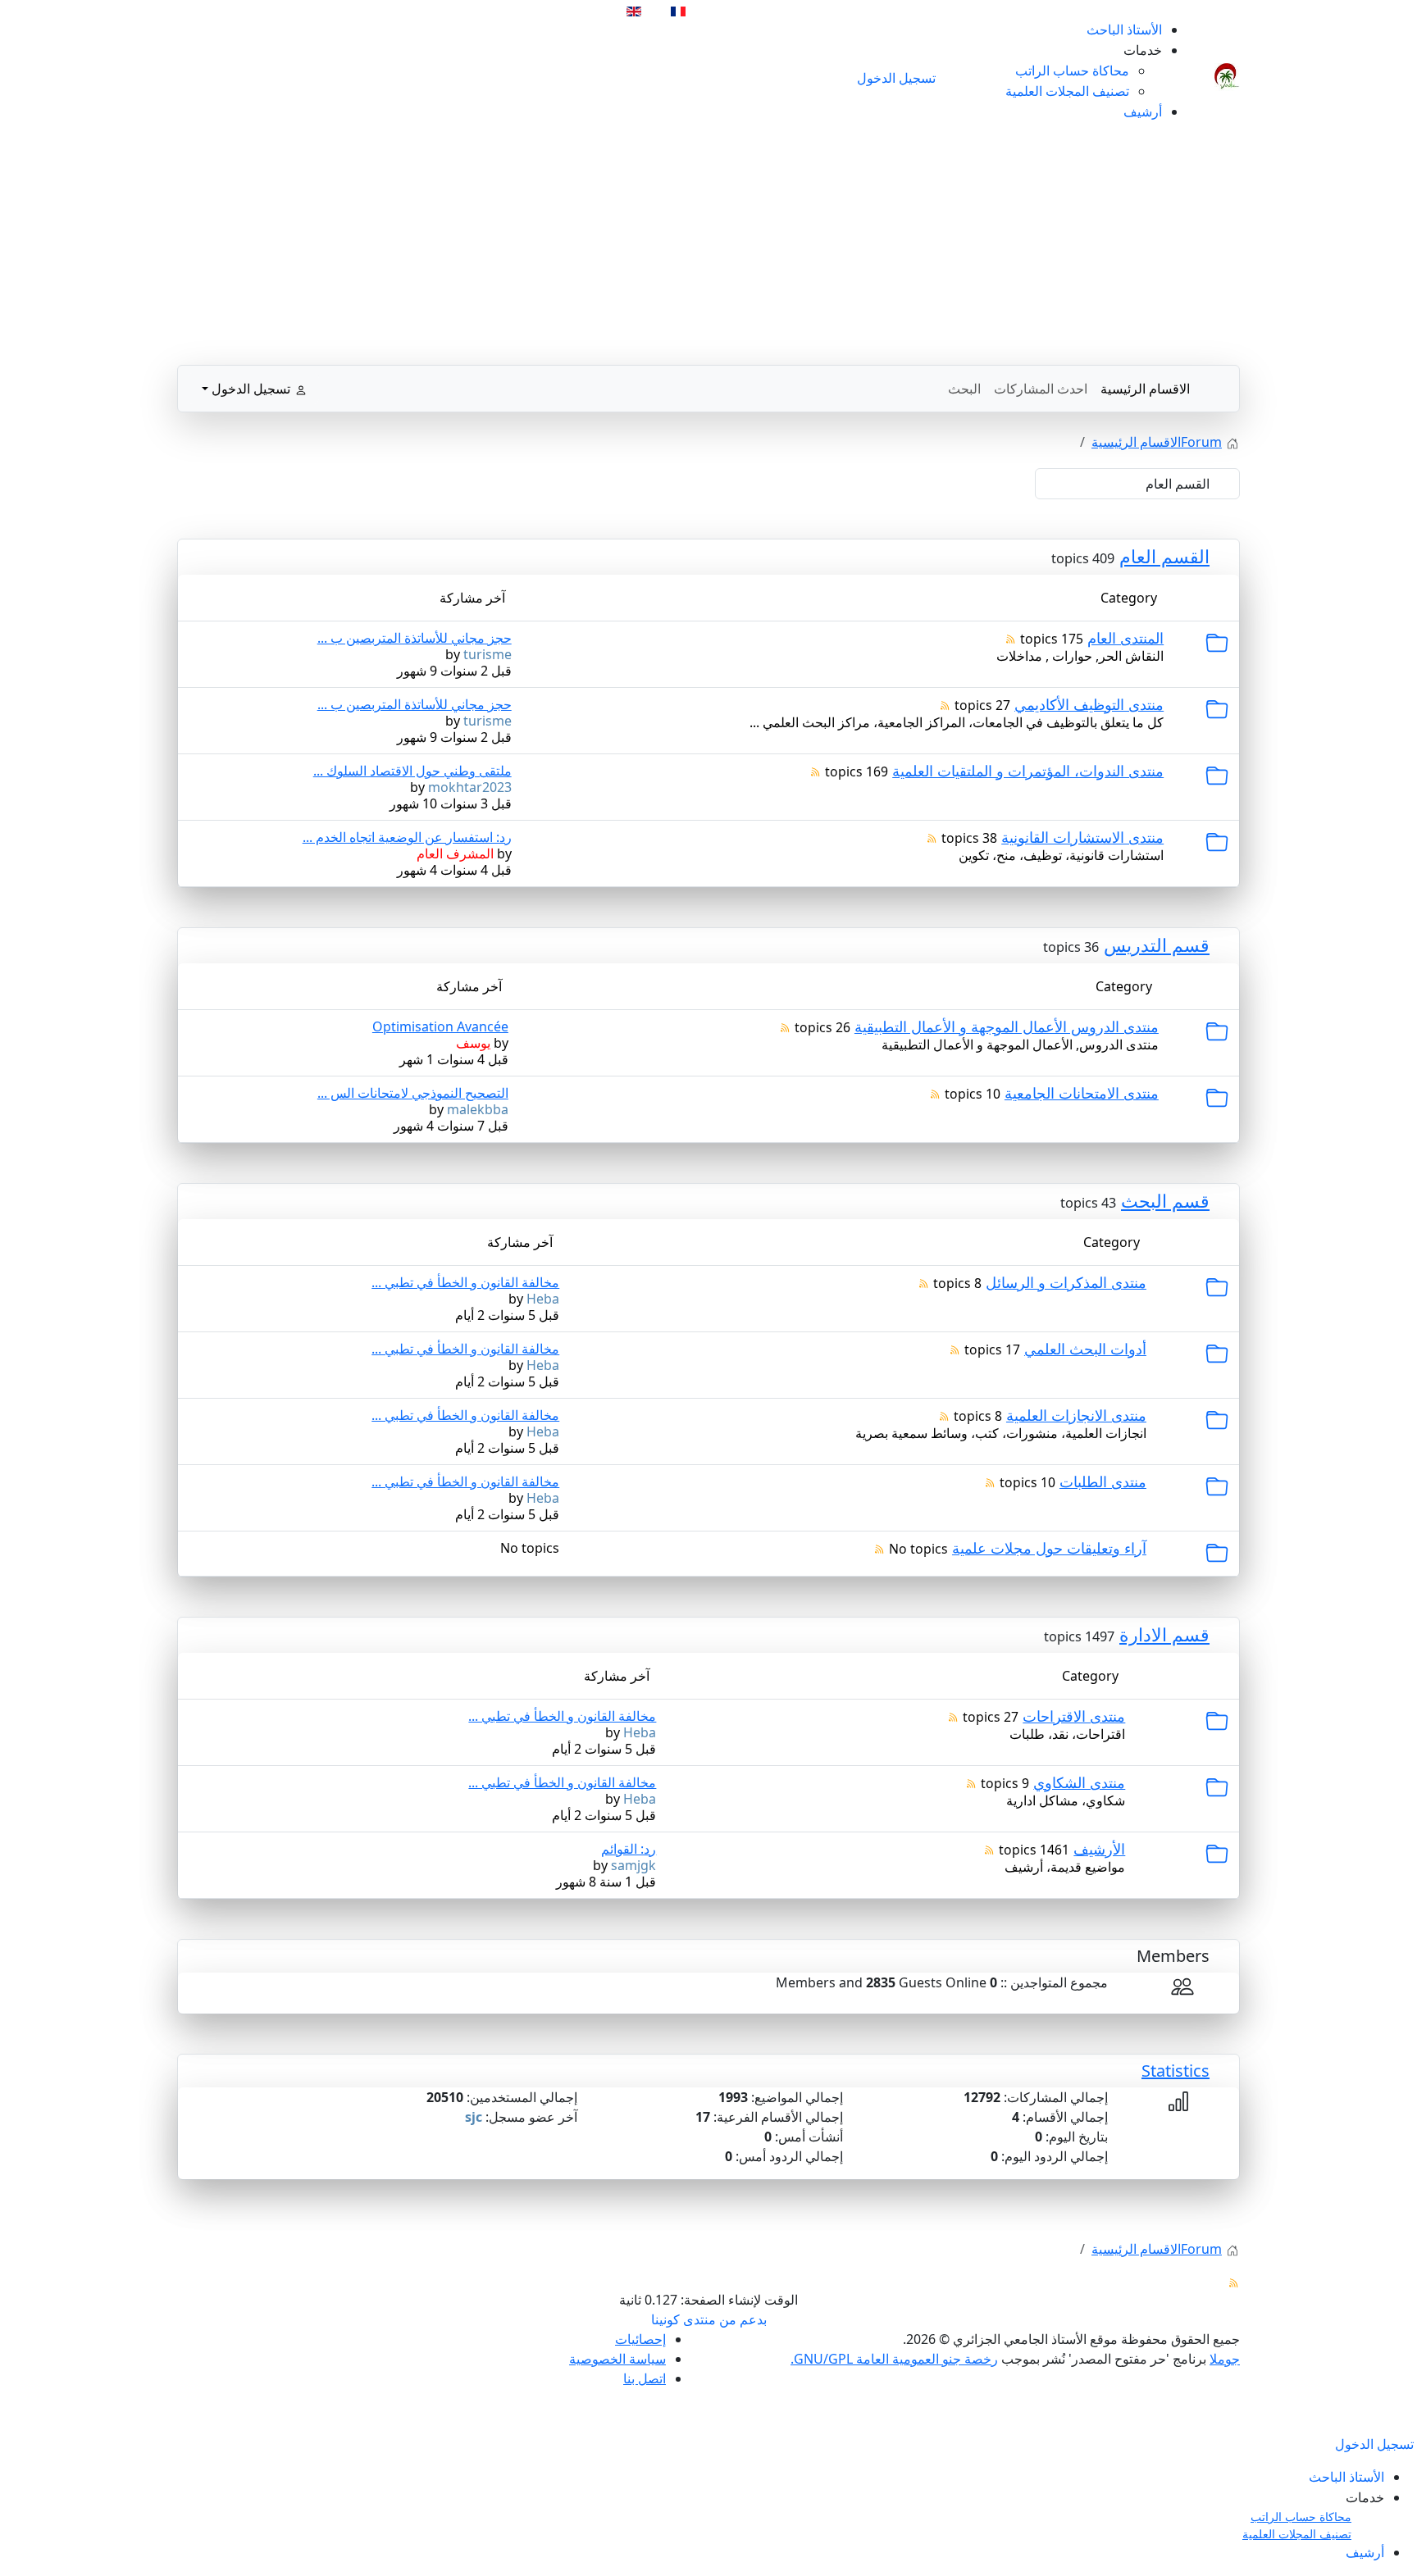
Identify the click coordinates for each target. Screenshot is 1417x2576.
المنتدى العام (1125, 638)
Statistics (1176, 2071)
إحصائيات (640, 2339)
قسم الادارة (1164, 1634)
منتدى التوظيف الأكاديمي (1089, 704)
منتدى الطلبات (1103, 1481)
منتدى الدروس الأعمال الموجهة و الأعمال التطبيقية (1007, 1026)
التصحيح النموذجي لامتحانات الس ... (413, 1093)
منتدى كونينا (683, 2319)
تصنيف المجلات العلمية (1067, 91)
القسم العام (1164, 556)
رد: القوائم (629, 1849)
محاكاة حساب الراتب (1072, 71)
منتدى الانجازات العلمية (1076, 1415)
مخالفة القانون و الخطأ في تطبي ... (465, 1282)
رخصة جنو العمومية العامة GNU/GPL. (894, 2359)
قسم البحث (1165, 1200)
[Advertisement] (708, 250)
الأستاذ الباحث (1124, 30)
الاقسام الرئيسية (1145, 389)
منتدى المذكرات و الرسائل (1066, 1282)
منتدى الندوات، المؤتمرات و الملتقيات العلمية (1028, 771)
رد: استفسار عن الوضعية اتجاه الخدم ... (407, 837)
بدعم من (743, 2319)
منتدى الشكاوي (1079, 1782)
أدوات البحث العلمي (1085, 1349)
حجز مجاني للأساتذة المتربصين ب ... (415, 638)
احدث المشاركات (1041, 389)
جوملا (1225, 2359)
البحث (964, 389)
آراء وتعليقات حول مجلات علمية (1049, 1548)
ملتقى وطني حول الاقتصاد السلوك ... (412, 771)
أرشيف (1143, 112)
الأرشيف (1099, 1849)
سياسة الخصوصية (617, 2359)
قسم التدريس (1157, 944)
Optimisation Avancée (440, 1026)
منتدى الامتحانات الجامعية (1082, 1093)
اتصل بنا (645, 2378)
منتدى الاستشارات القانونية (1082, 837)
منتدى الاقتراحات (1074, 1716)
